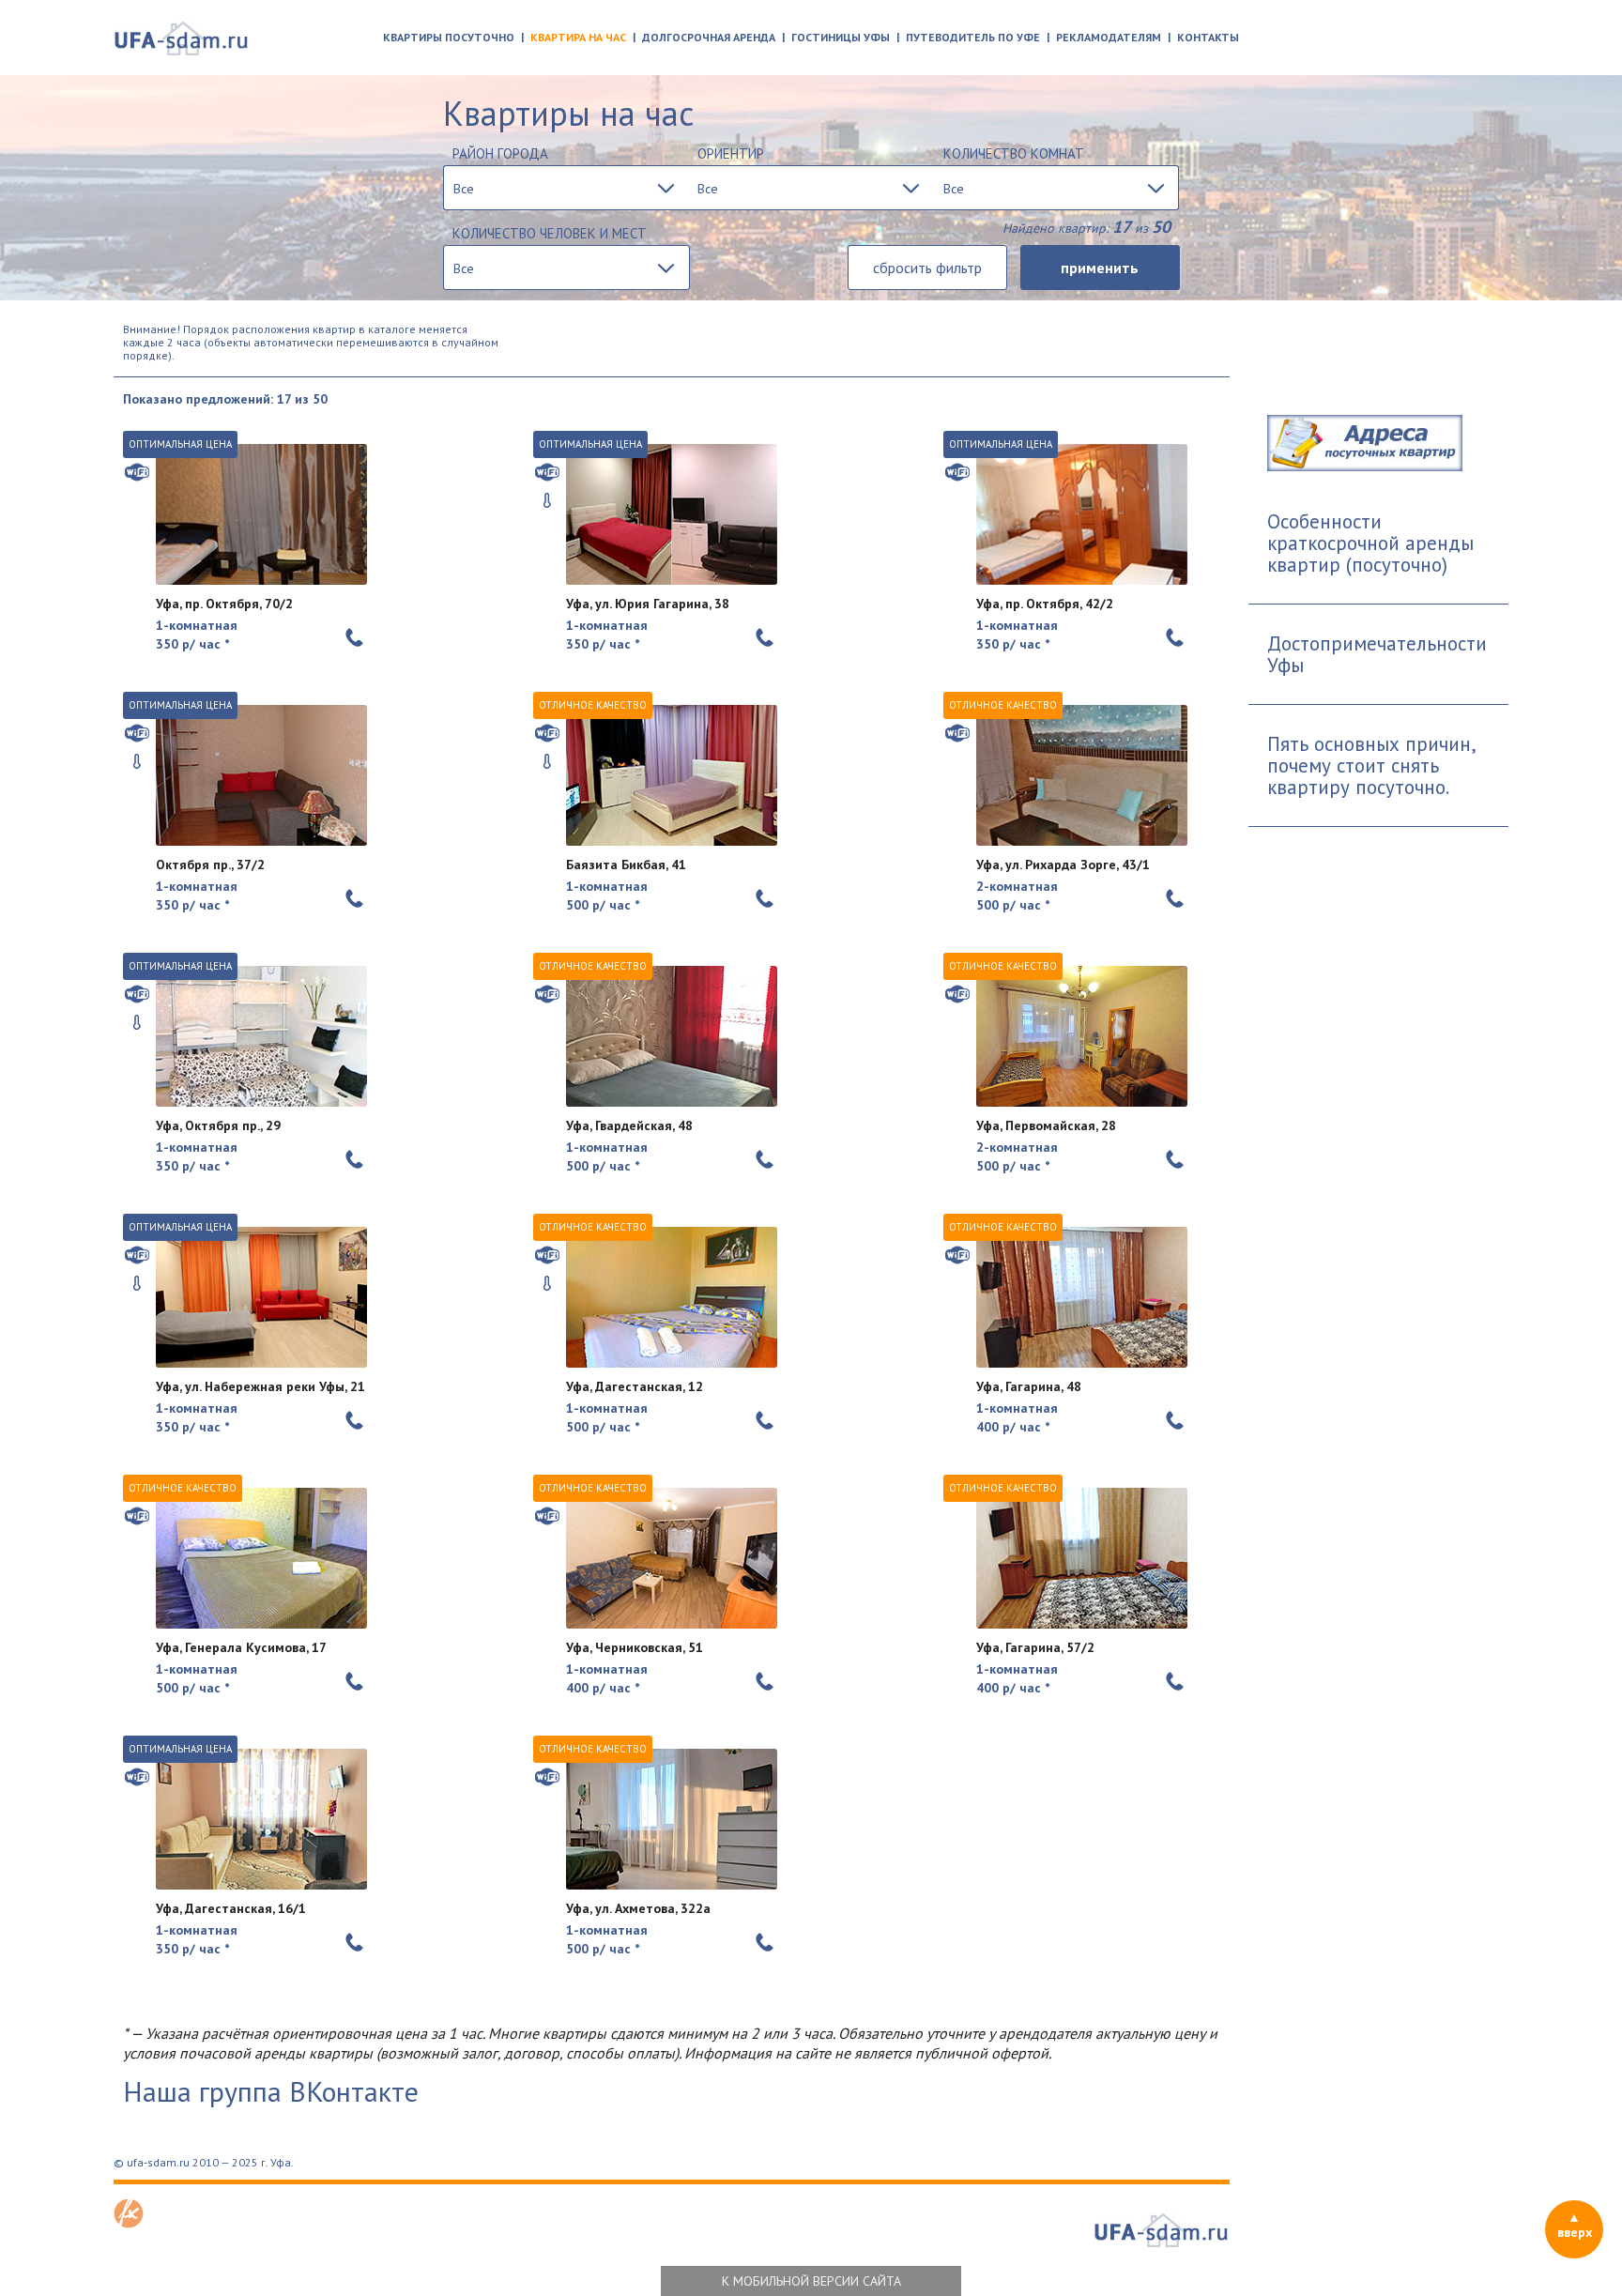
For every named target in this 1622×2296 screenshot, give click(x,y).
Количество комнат (1014, 153)
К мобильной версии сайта (811, 2281)
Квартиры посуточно (449, 37)
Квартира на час (578, 37)
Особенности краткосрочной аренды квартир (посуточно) (1370, 543)
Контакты (1208, 37)
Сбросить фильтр (927, 268)
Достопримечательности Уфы (1377, 654)
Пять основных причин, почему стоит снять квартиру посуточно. (1372, 765)
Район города (500, 153)
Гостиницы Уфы (841, 37)
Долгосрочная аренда (709, 37)
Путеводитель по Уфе (973, 37)
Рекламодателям (1109, 37)
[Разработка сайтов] (129, 2223)
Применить (1100, 268)
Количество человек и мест (550, 233)
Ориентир (731, 153)
